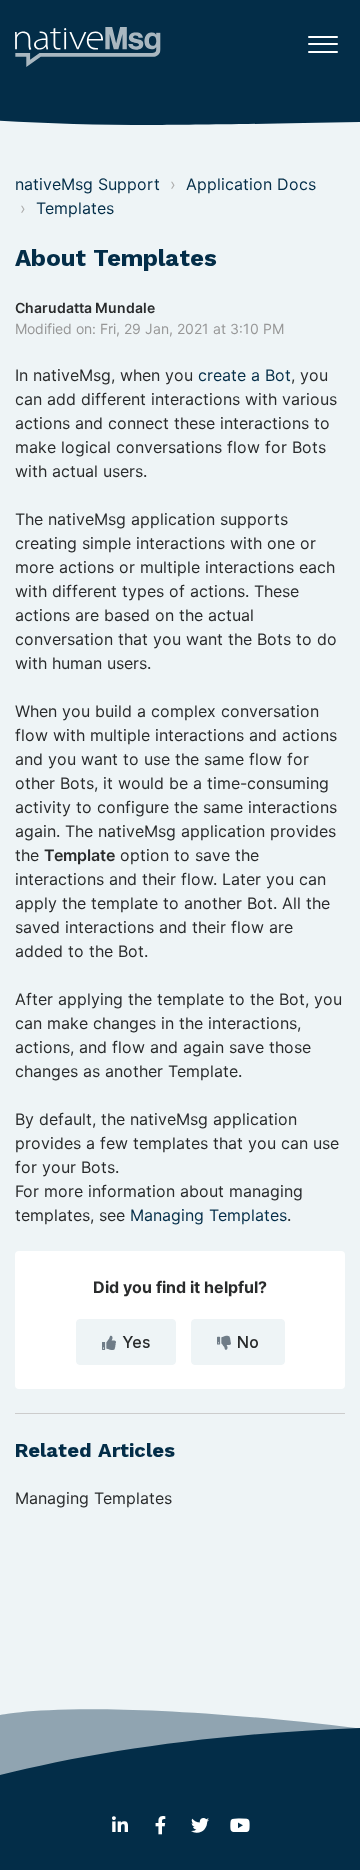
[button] (322, 39)
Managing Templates (208, 1215)
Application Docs (251, 184)
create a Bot (244, 375)
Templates (75, 208)
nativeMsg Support (87, 184)
